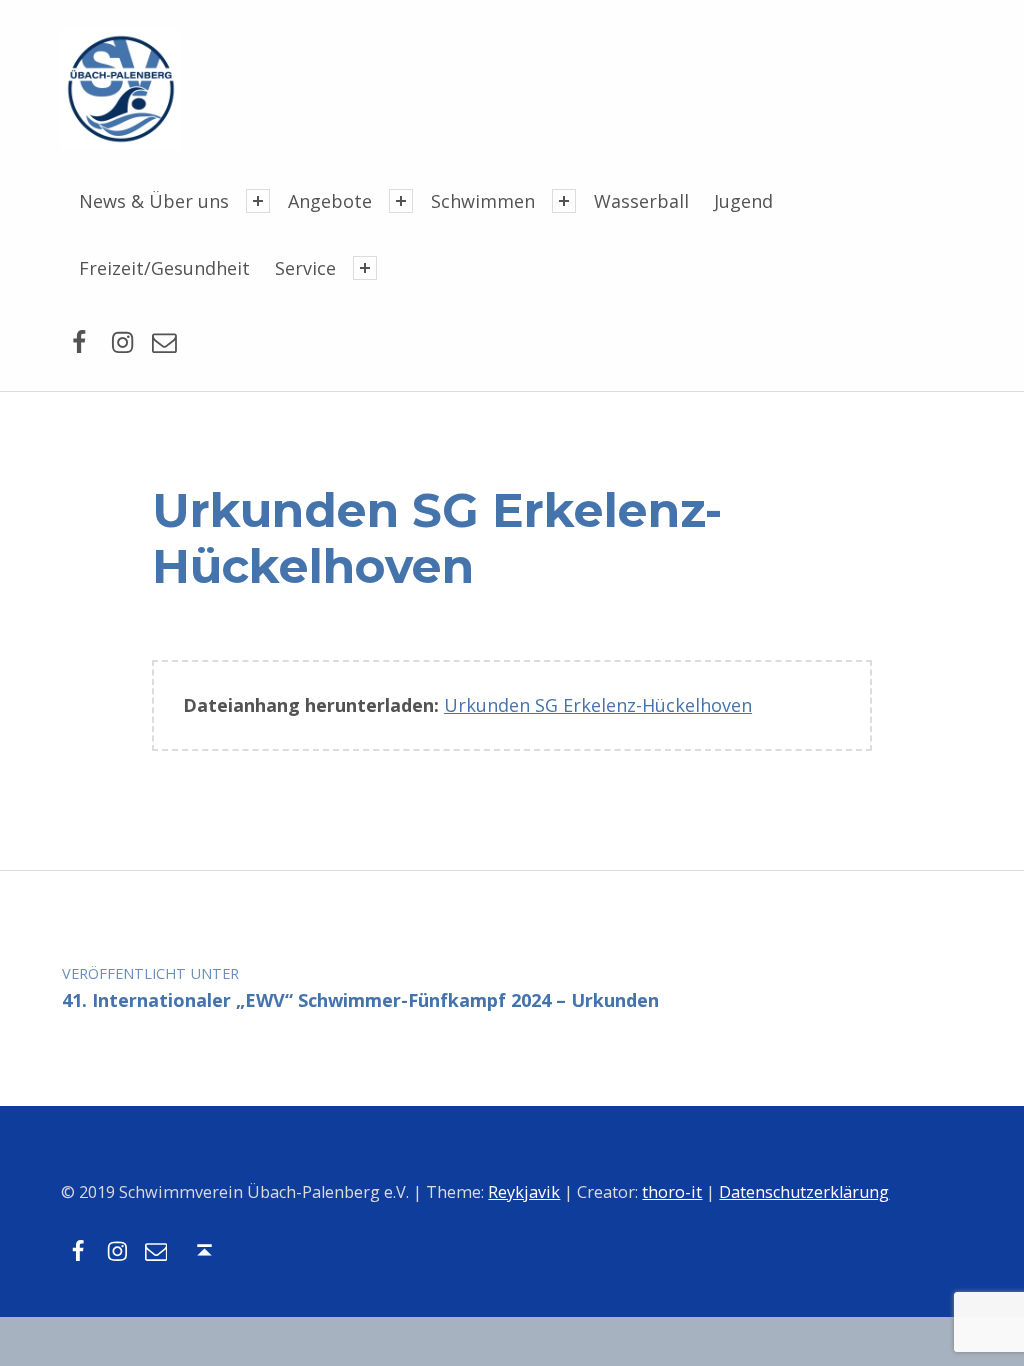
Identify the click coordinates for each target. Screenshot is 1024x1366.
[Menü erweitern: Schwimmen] (564, 201)
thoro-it (672, 1192)
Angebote (330, 201)
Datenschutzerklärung (804, 1192)
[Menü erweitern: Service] (365, 268)
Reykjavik (524, 1192)
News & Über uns (154, 201)
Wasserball (641, 201)
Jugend (743, 201)
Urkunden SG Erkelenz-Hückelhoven (598, 705)
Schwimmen (483, 201)
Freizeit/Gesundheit (164, 268)
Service (305, 268)
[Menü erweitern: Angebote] (401, 201)
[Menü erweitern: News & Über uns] (258, 201)
